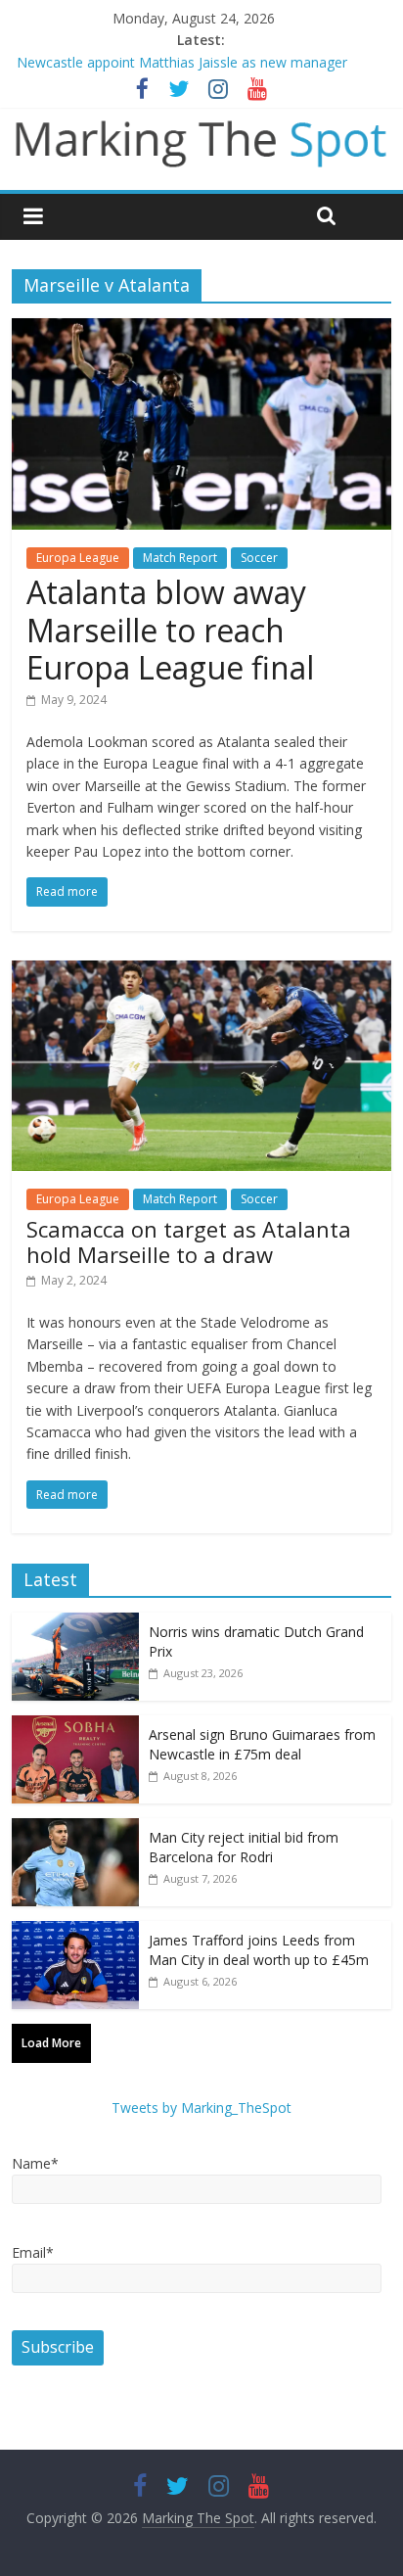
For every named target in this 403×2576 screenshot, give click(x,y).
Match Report (180, 558)
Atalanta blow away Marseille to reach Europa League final (170, 630)
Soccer (259, 558)
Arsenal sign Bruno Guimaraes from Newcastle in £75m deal (262, 1744)
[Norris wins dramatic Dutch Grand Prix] (75, 1623)
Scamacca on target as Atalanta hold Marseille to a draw (189, 1241)
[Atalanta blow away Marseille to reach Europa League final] (201, 330)
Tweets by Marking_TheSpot (201, 2108)
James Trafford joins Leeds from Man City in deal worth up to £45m (259, 1950)
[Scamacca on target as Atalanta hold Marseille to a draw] (201, 972)
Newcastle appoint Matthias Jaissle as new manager (182, 62)
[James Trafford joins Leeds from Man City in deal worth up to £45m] (75, 1931)
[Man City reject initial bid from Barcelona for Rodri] (75, 1828)
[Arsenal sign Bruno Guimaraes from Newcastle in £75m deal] (75, 1726)
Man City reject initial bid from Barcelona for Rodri (244, 1847)
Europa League (78, 558)
